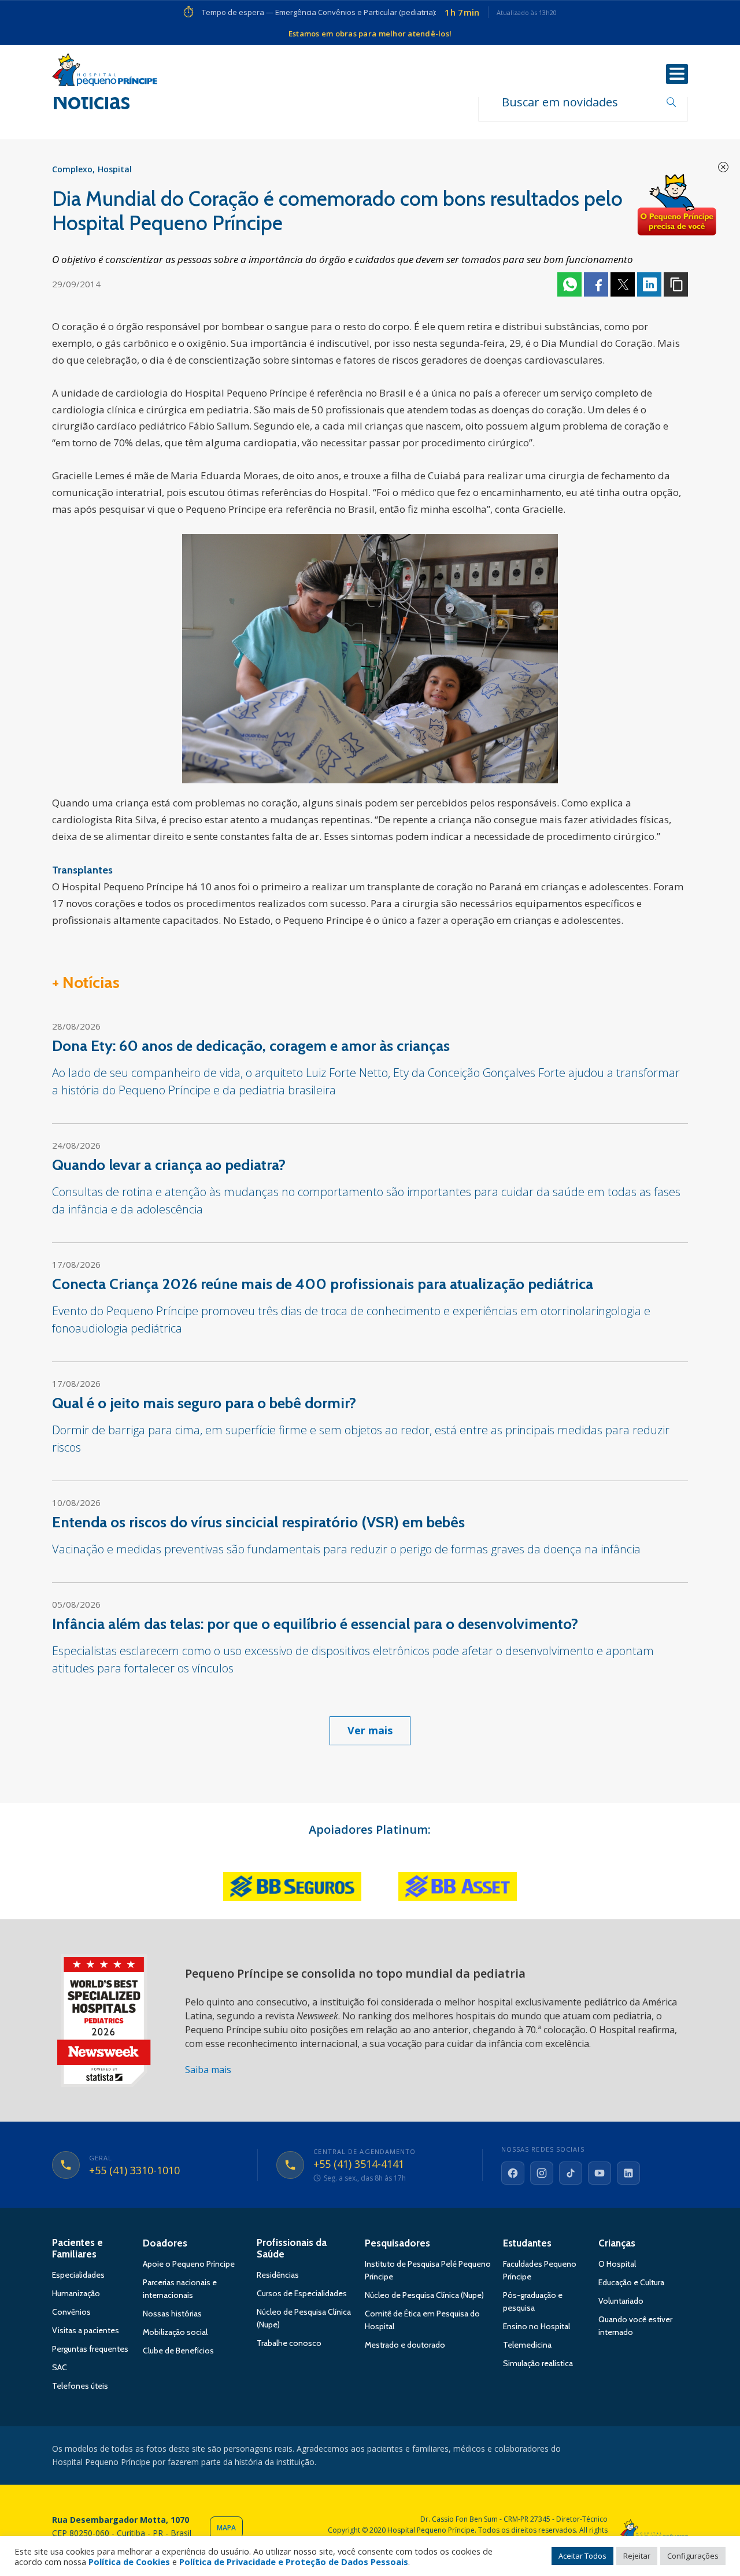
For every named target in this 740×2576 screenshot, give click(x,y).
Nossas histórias (172, 2314)
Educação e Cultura (631, 2282)
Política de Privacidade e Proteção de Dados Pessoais (294, 2562)
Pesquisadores (397, 2243)
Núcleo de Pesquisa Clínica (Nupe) (424, 2295)
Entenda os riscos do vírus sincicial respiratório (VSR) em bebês (258, 1522)
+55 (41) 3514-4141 (359, 2164)
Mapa (226, 2528)
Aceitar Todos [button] (582, 2556)
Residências (278, 2275)
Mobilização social (175, 2332)
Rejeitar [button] (637, 2556)
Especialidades (78, 2275)
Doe (676, 205)
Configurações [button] (693, 2556)
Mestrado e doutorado (405, 2345)
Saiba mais (208, 2070)
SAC (60, 2367)
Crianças (617, 2243)
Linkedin (649, 284)
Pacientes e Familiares (77, 2248)
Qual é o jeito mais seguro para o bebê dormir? (204, 1403)
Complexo (72, 169)
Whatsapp (569, 284)
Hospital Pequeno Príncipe (105, 72)
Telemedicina (527, 2345)
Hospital (115, 169)
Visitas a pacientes (86, 2330)
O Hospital (617, 2264)
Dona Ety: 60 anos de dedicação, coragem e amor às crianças (251, 1046)
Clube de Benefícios (178, 2351)
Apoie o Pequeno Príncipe (189, 2264)
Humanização (76, 2293)
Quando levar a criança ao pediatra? (169, 1165)
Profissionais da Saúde (292, 2248)
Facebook (596, 284)
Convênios (71, 2312)
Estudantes (527, 2243)
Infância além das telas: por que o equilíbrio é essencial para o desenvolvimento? (315, 1624)
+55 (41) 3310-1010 (134, 2171)
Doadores (165, 2243)
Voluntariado (621, 2301)
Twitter (623, 284)
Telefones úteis (80, 2386)
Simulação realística (538, 2363)
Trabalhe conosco (289, 2343)
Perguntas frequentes (90, 2349)
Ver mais (370, 1730)
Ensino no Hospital (536, 2326)
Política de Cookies (129, 2562)
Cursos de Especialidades (302, 2293)
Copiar (676, 284)
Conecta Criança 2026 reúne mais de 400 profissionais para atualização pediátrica (323, 1284)
